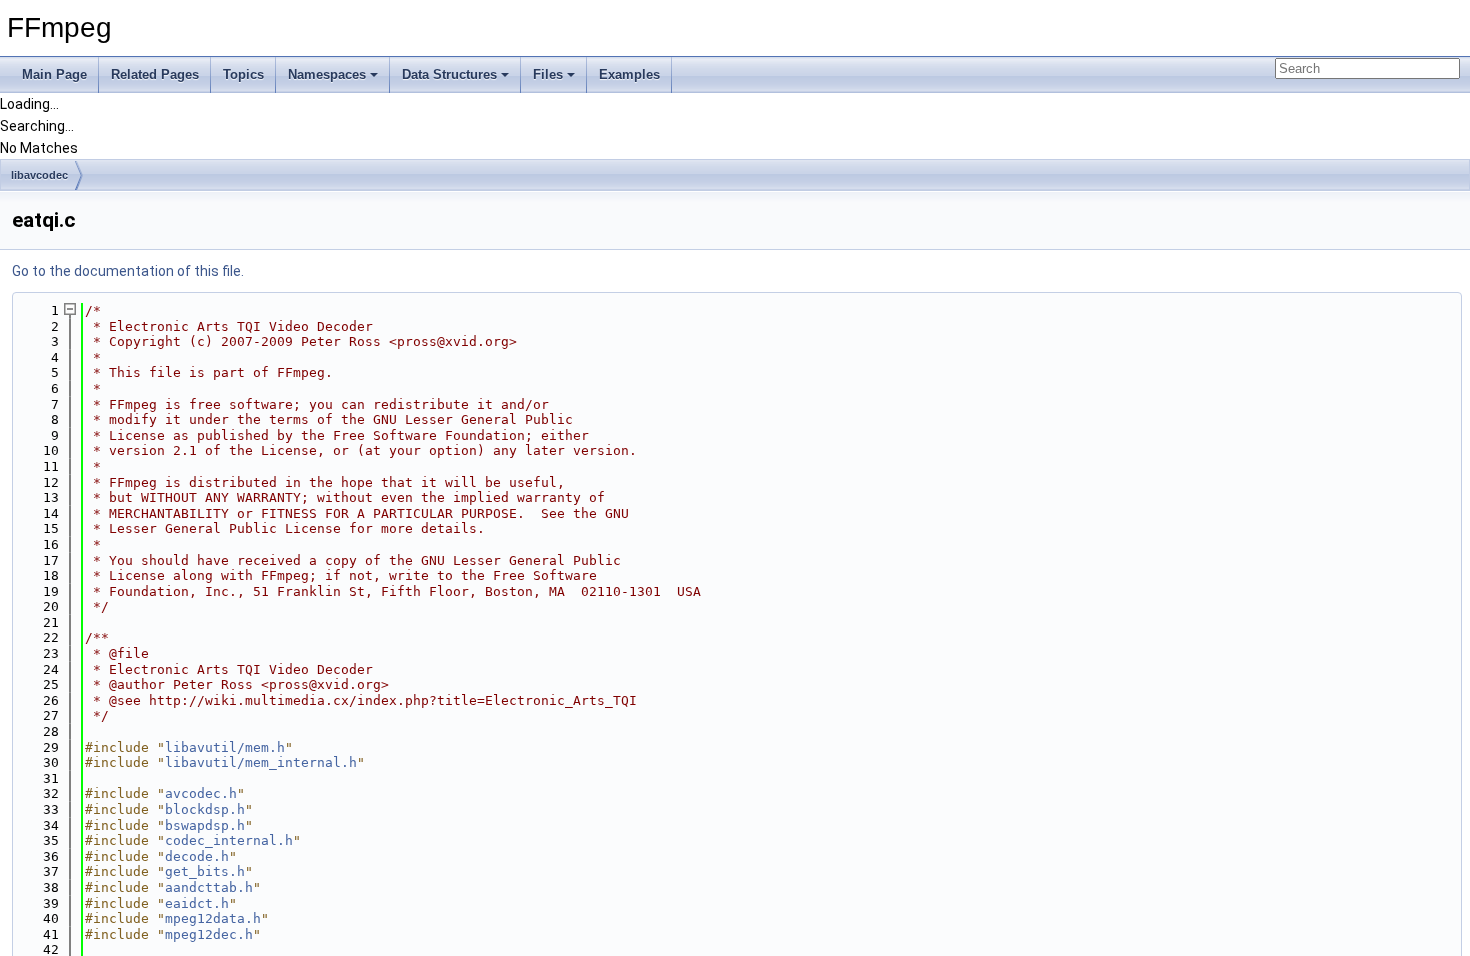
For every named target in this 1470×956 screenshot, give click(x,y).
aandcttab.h (209, 887)
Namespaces (327, 74)
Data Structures (449, 74)
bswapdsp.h (205, 825)
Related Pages (155, 74)
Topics (243, 74)
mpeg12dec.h (209, 934)
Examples (629, 74)
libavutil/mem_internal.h (261, 762)
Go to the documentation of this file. (128, 271)
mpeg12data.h (213, 918)
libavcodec (39, 175)
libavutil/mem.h (225, 747)
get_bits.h (205, 871)
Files (548, 74)
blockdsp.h (205, 809)
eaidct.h (197, 903)
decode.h (197, 856)
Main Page (54, 74)
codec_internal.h (229, 840)
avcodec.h (201, 793)
